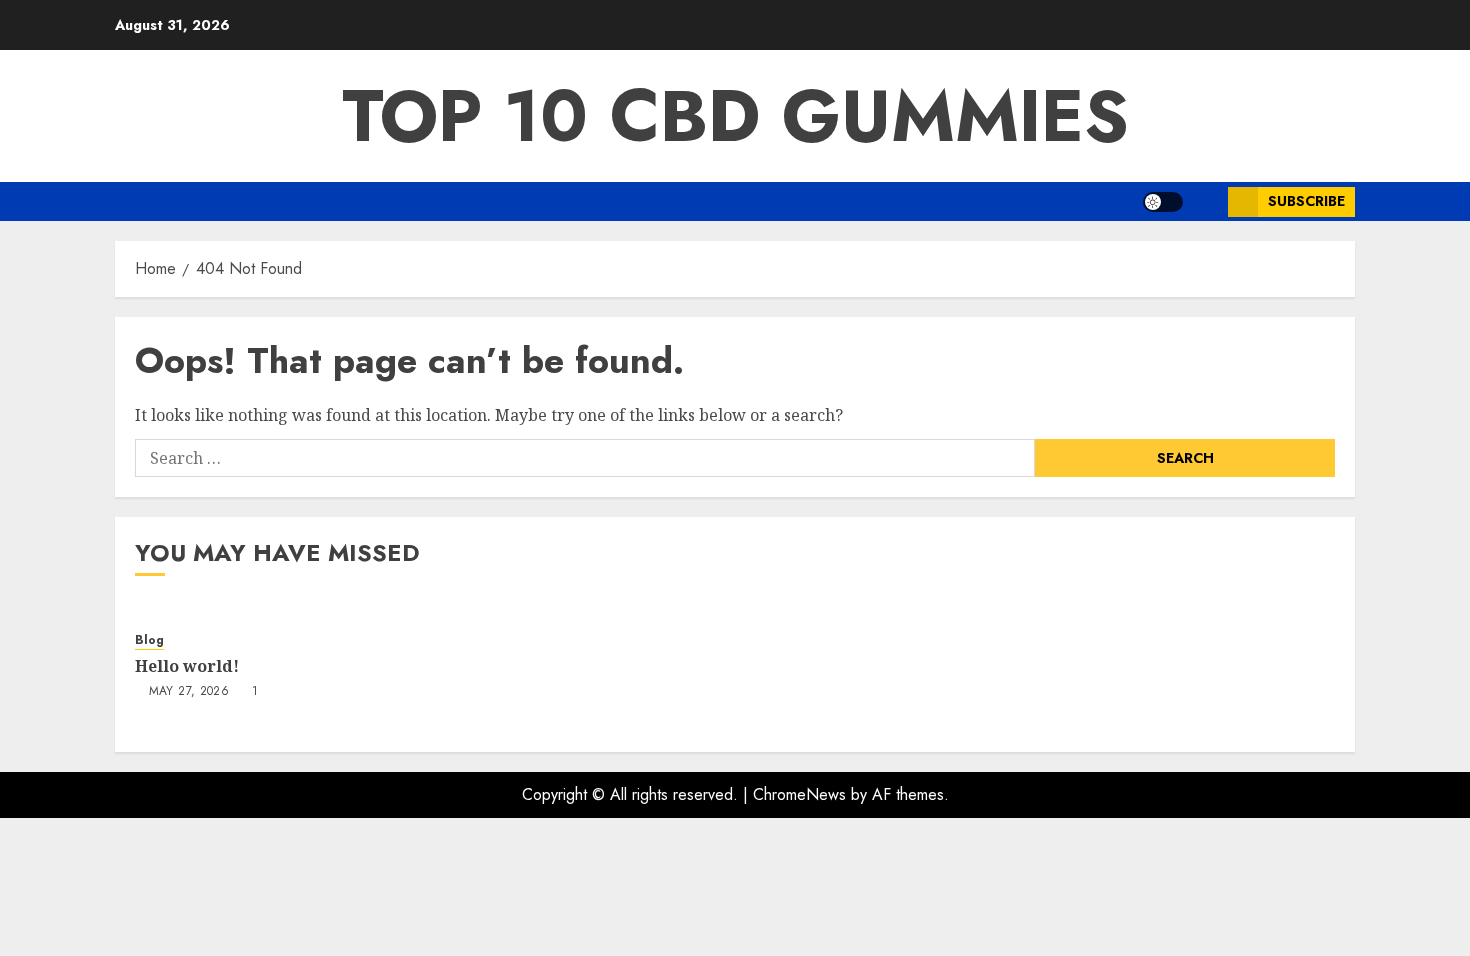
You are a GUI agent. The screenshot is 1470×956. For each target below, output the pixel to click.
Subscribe (1306, 201)
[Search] (1205, 201)
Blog (149, 640)
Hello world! (187, 666)
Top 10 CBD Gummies (735, 116)
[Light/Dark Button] (1163, 202)
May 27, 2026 (189, 692)
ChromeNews (799, 794)
